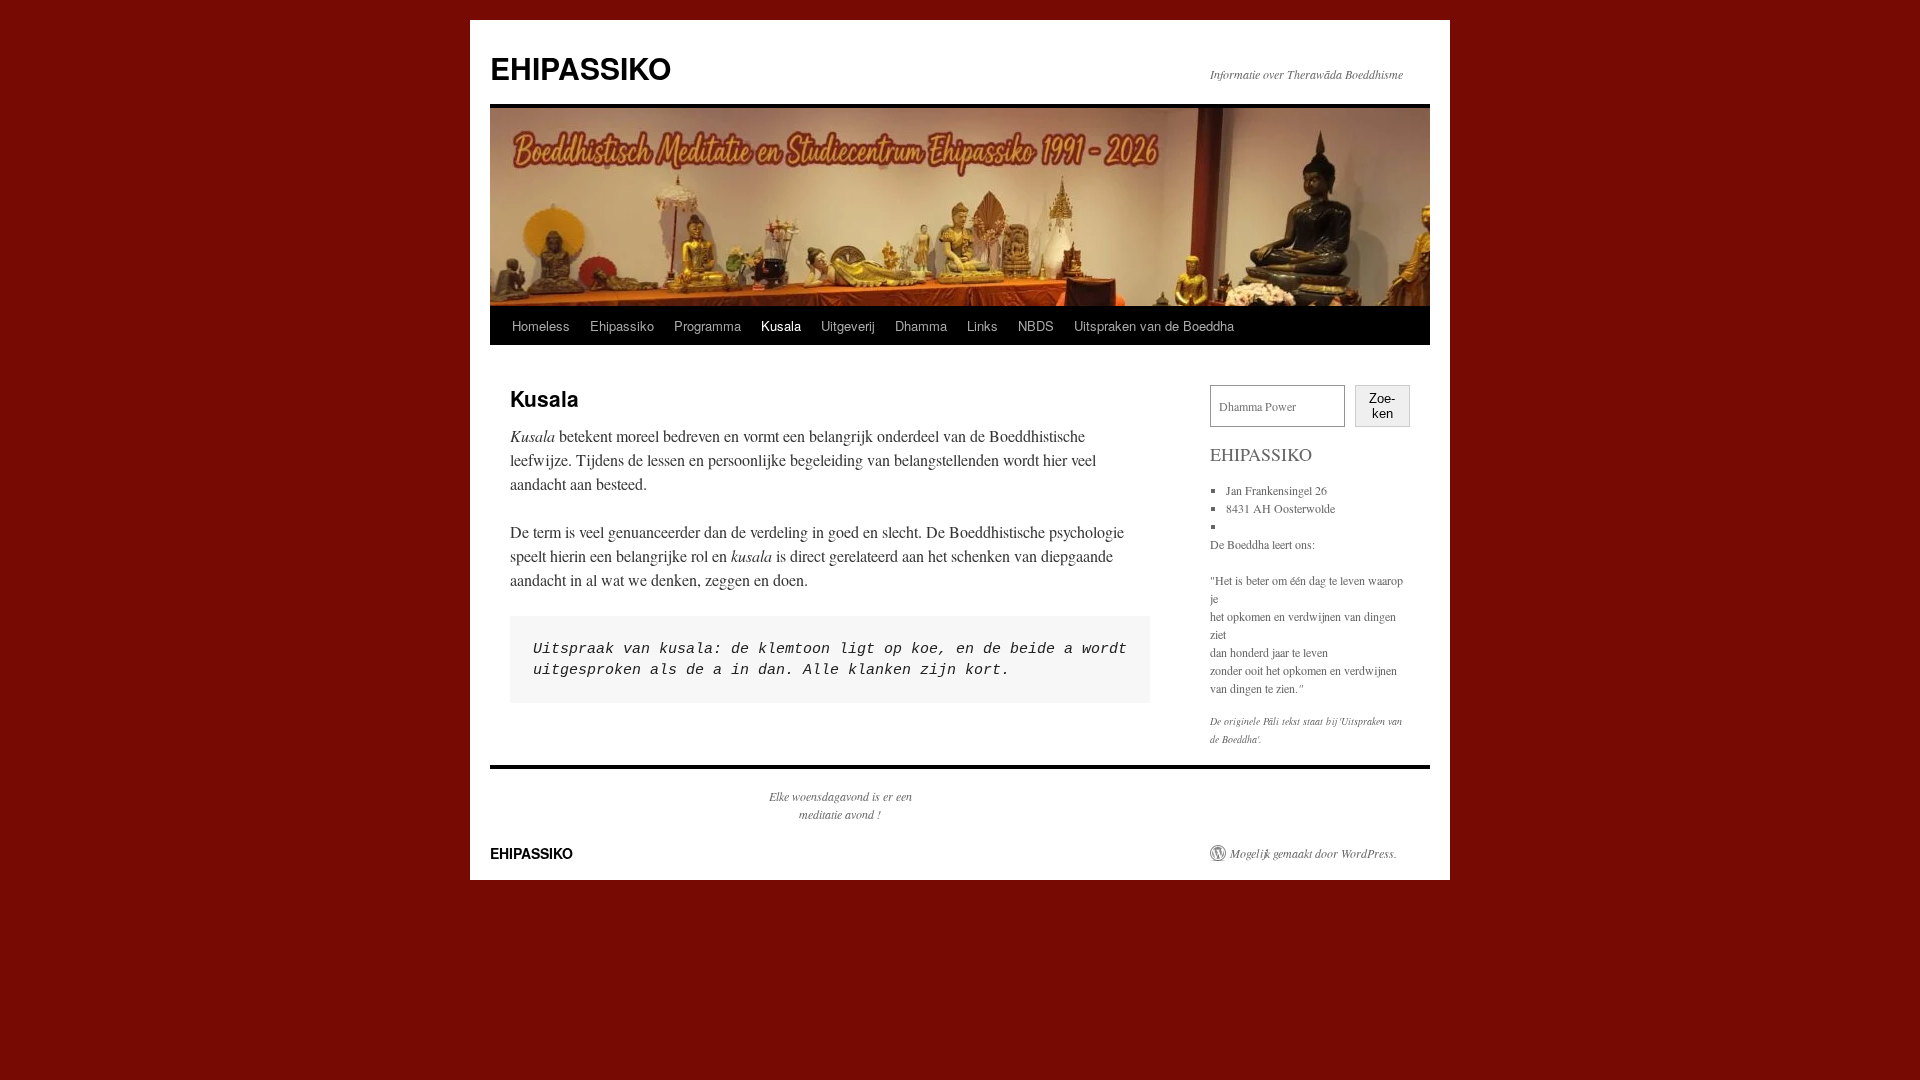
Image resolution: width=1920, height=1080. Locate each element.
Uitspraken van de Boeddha (1154, 325)
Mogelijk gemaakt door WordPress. (1313, 853)
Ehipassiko (622, 325)
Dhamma (921, 325)
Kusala (781, 325)
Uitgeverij (848, 325)
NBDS (1036, 325)
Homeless (541, 325)
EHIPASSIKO (580, 67)
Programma (707, 325)
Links (982, 325)
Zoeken (1382, 406)
